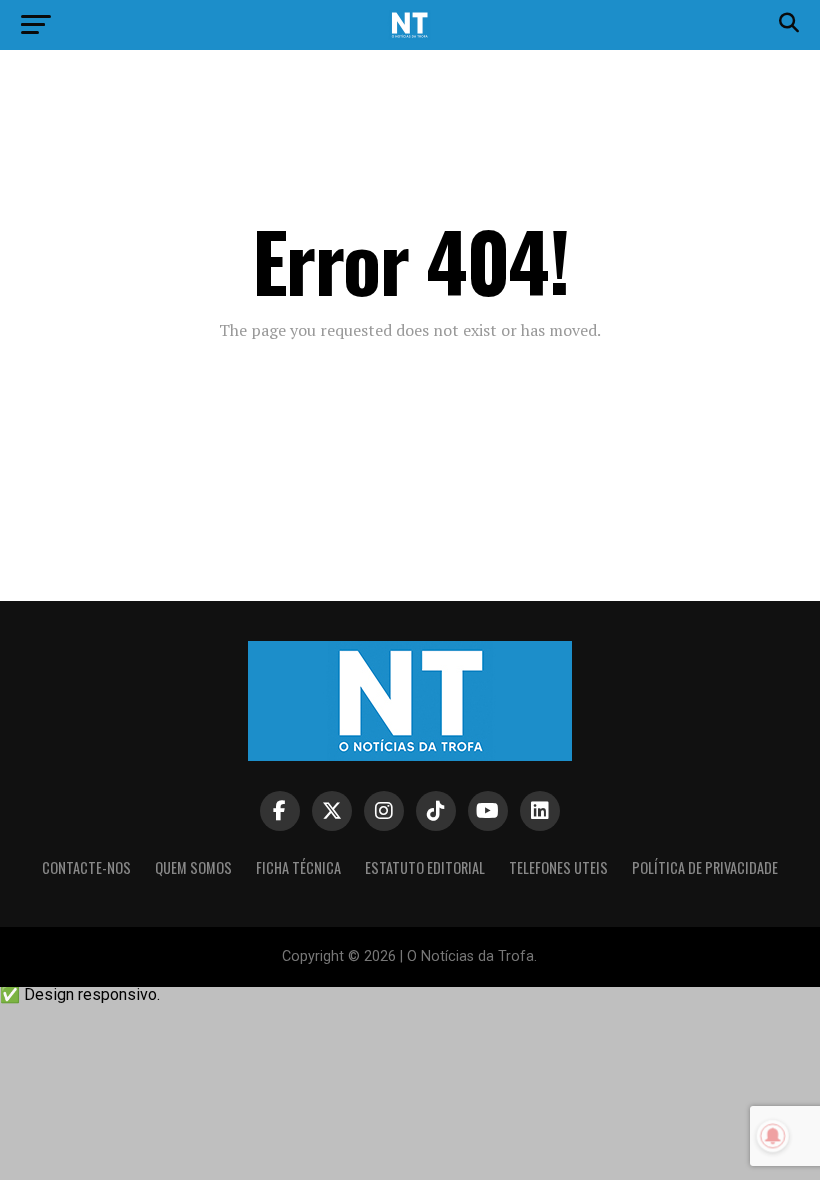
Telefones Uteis (558, 867)
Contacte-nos (86, 867)
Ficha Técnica (298, 867)
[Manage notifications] (773, 1136)
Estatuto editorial (425, 867)
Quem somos (193, 867)
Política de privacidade (705, 867)
